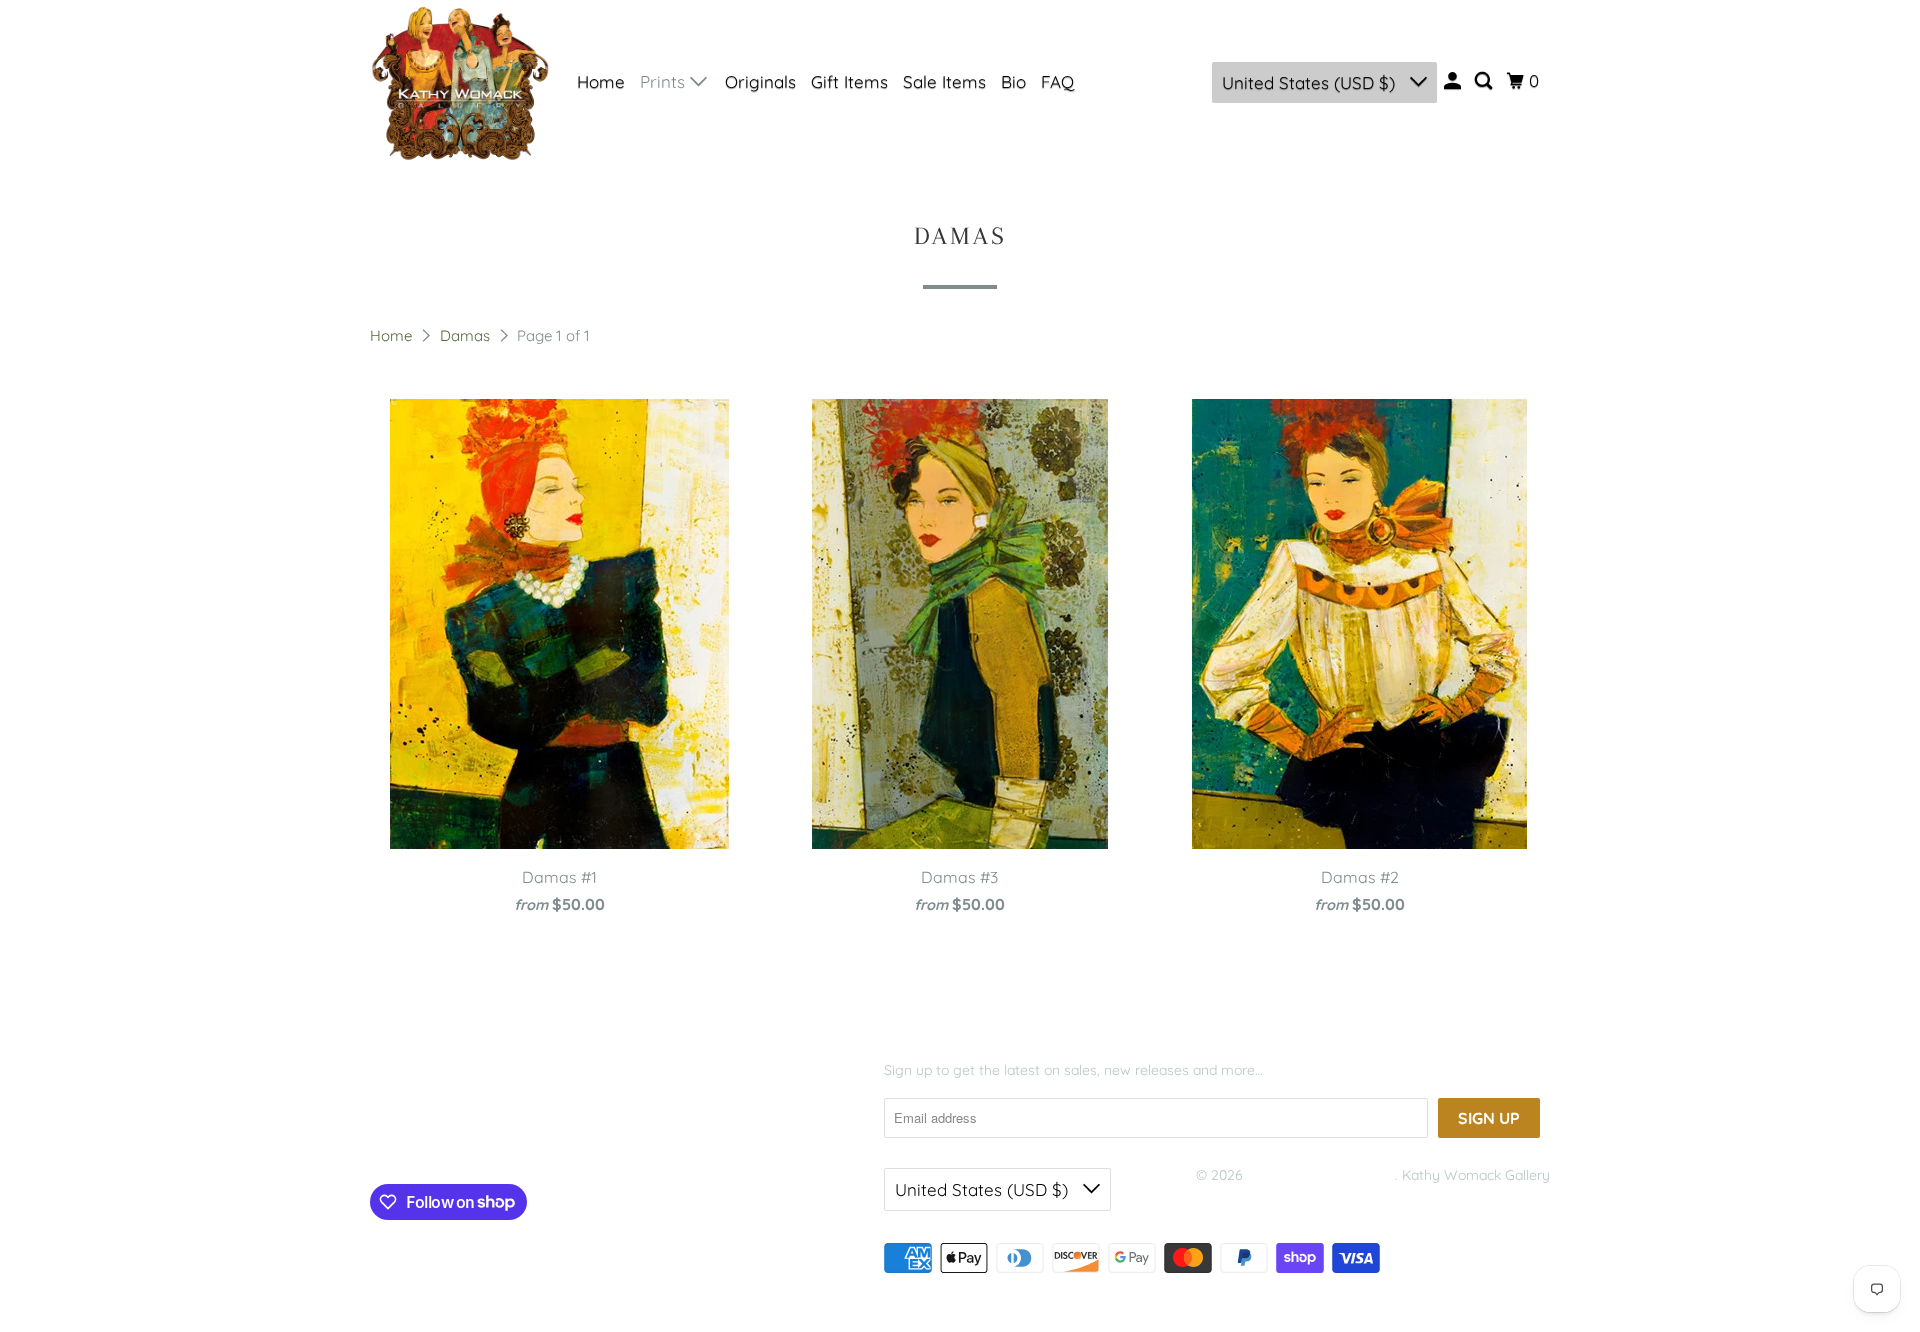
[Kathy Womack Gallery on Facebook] (400, 1137)
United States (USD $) (1311, 82)
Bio (1013, 81)
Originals (760, 81)
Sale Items (944, 81)
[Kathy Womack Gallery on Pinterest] (463, 1137)
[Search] (1485, 81)
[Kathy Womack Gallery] (460, 82)
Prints (665, 81)
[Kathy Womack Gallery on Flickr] (502, 1137)
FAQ (1057, 81)
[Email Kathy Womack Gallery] (541, 1137)
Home (601, 81)
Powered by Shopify (1260, 1200)
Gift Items (849, 81)
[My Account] (1454, 81)
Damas (467, 335)
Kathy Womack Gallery (1321, 1175)
